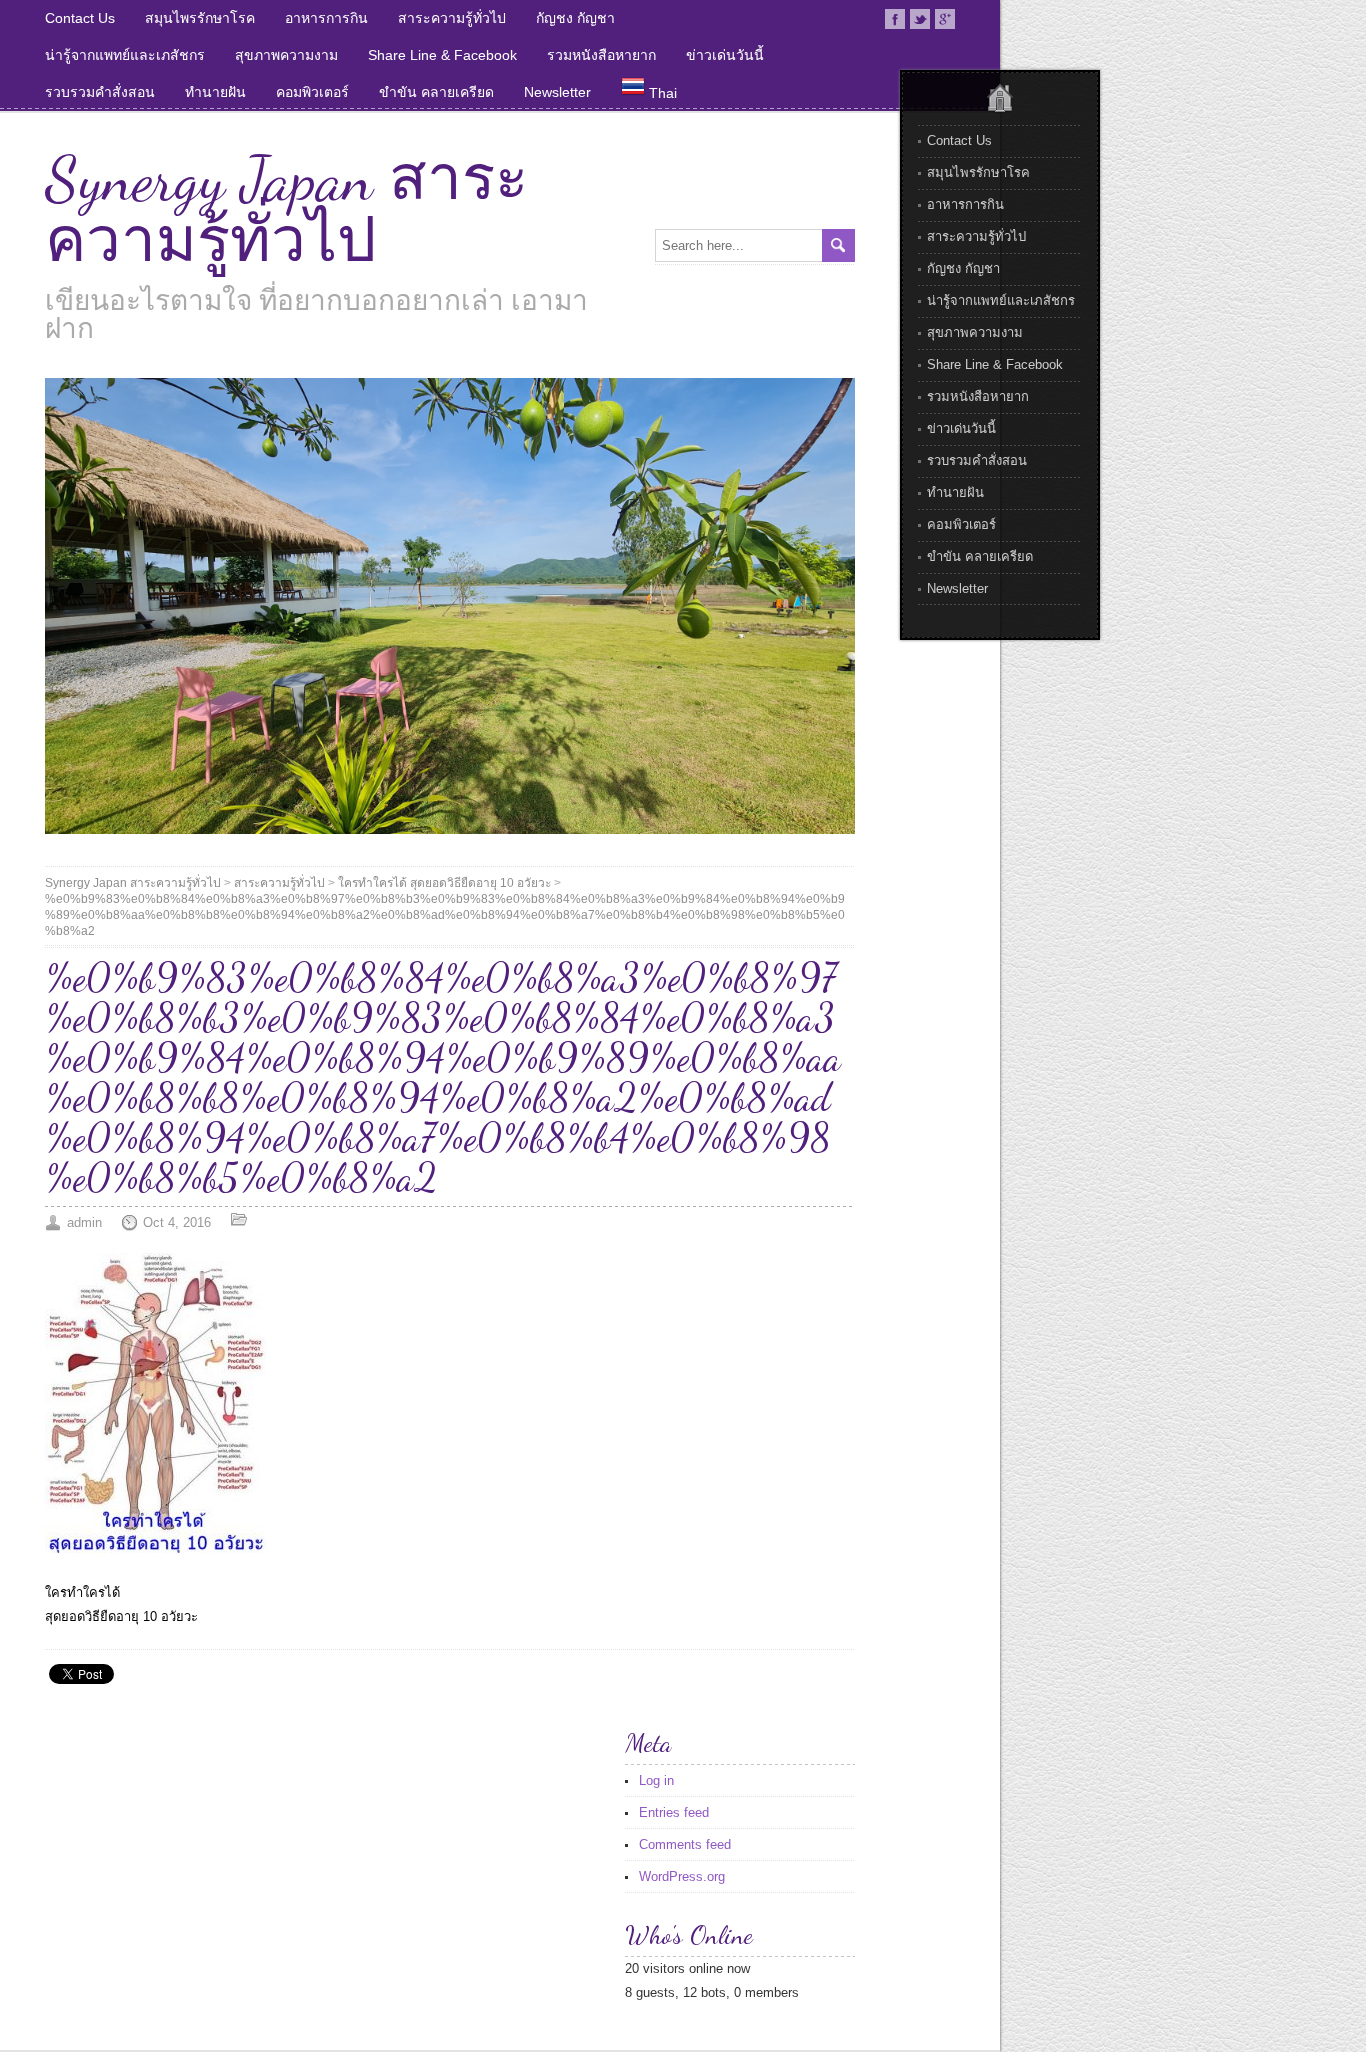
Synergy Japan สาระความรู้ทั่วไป (286, 210)
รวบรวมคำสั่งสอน (100, 92)
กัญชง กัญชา (575, 18)
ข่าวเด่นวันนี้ (725, 55)
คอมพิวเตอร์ (312, 92)
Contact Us (80, 18)
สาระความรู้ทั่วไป (452, 18)
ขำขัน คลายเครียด (436, 92)
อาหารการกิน (326, 18)
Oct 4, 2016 (177, 1222)
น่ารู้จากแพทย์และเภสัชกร (125, 55)
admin (84, 1222)
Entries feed (674, 1812)
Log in (656, 1780)
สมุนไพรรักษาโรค (200, 18)
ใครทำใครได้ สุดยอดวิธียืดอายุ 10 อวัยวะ (444, 883)
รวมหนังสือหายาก (601, 55)
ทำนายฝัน (215, 92)
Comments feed (685, 1844)
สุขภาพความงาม (286, 55)
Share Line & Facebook (442, 55)
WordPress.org (682, 1876)
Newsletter (557, 92)
